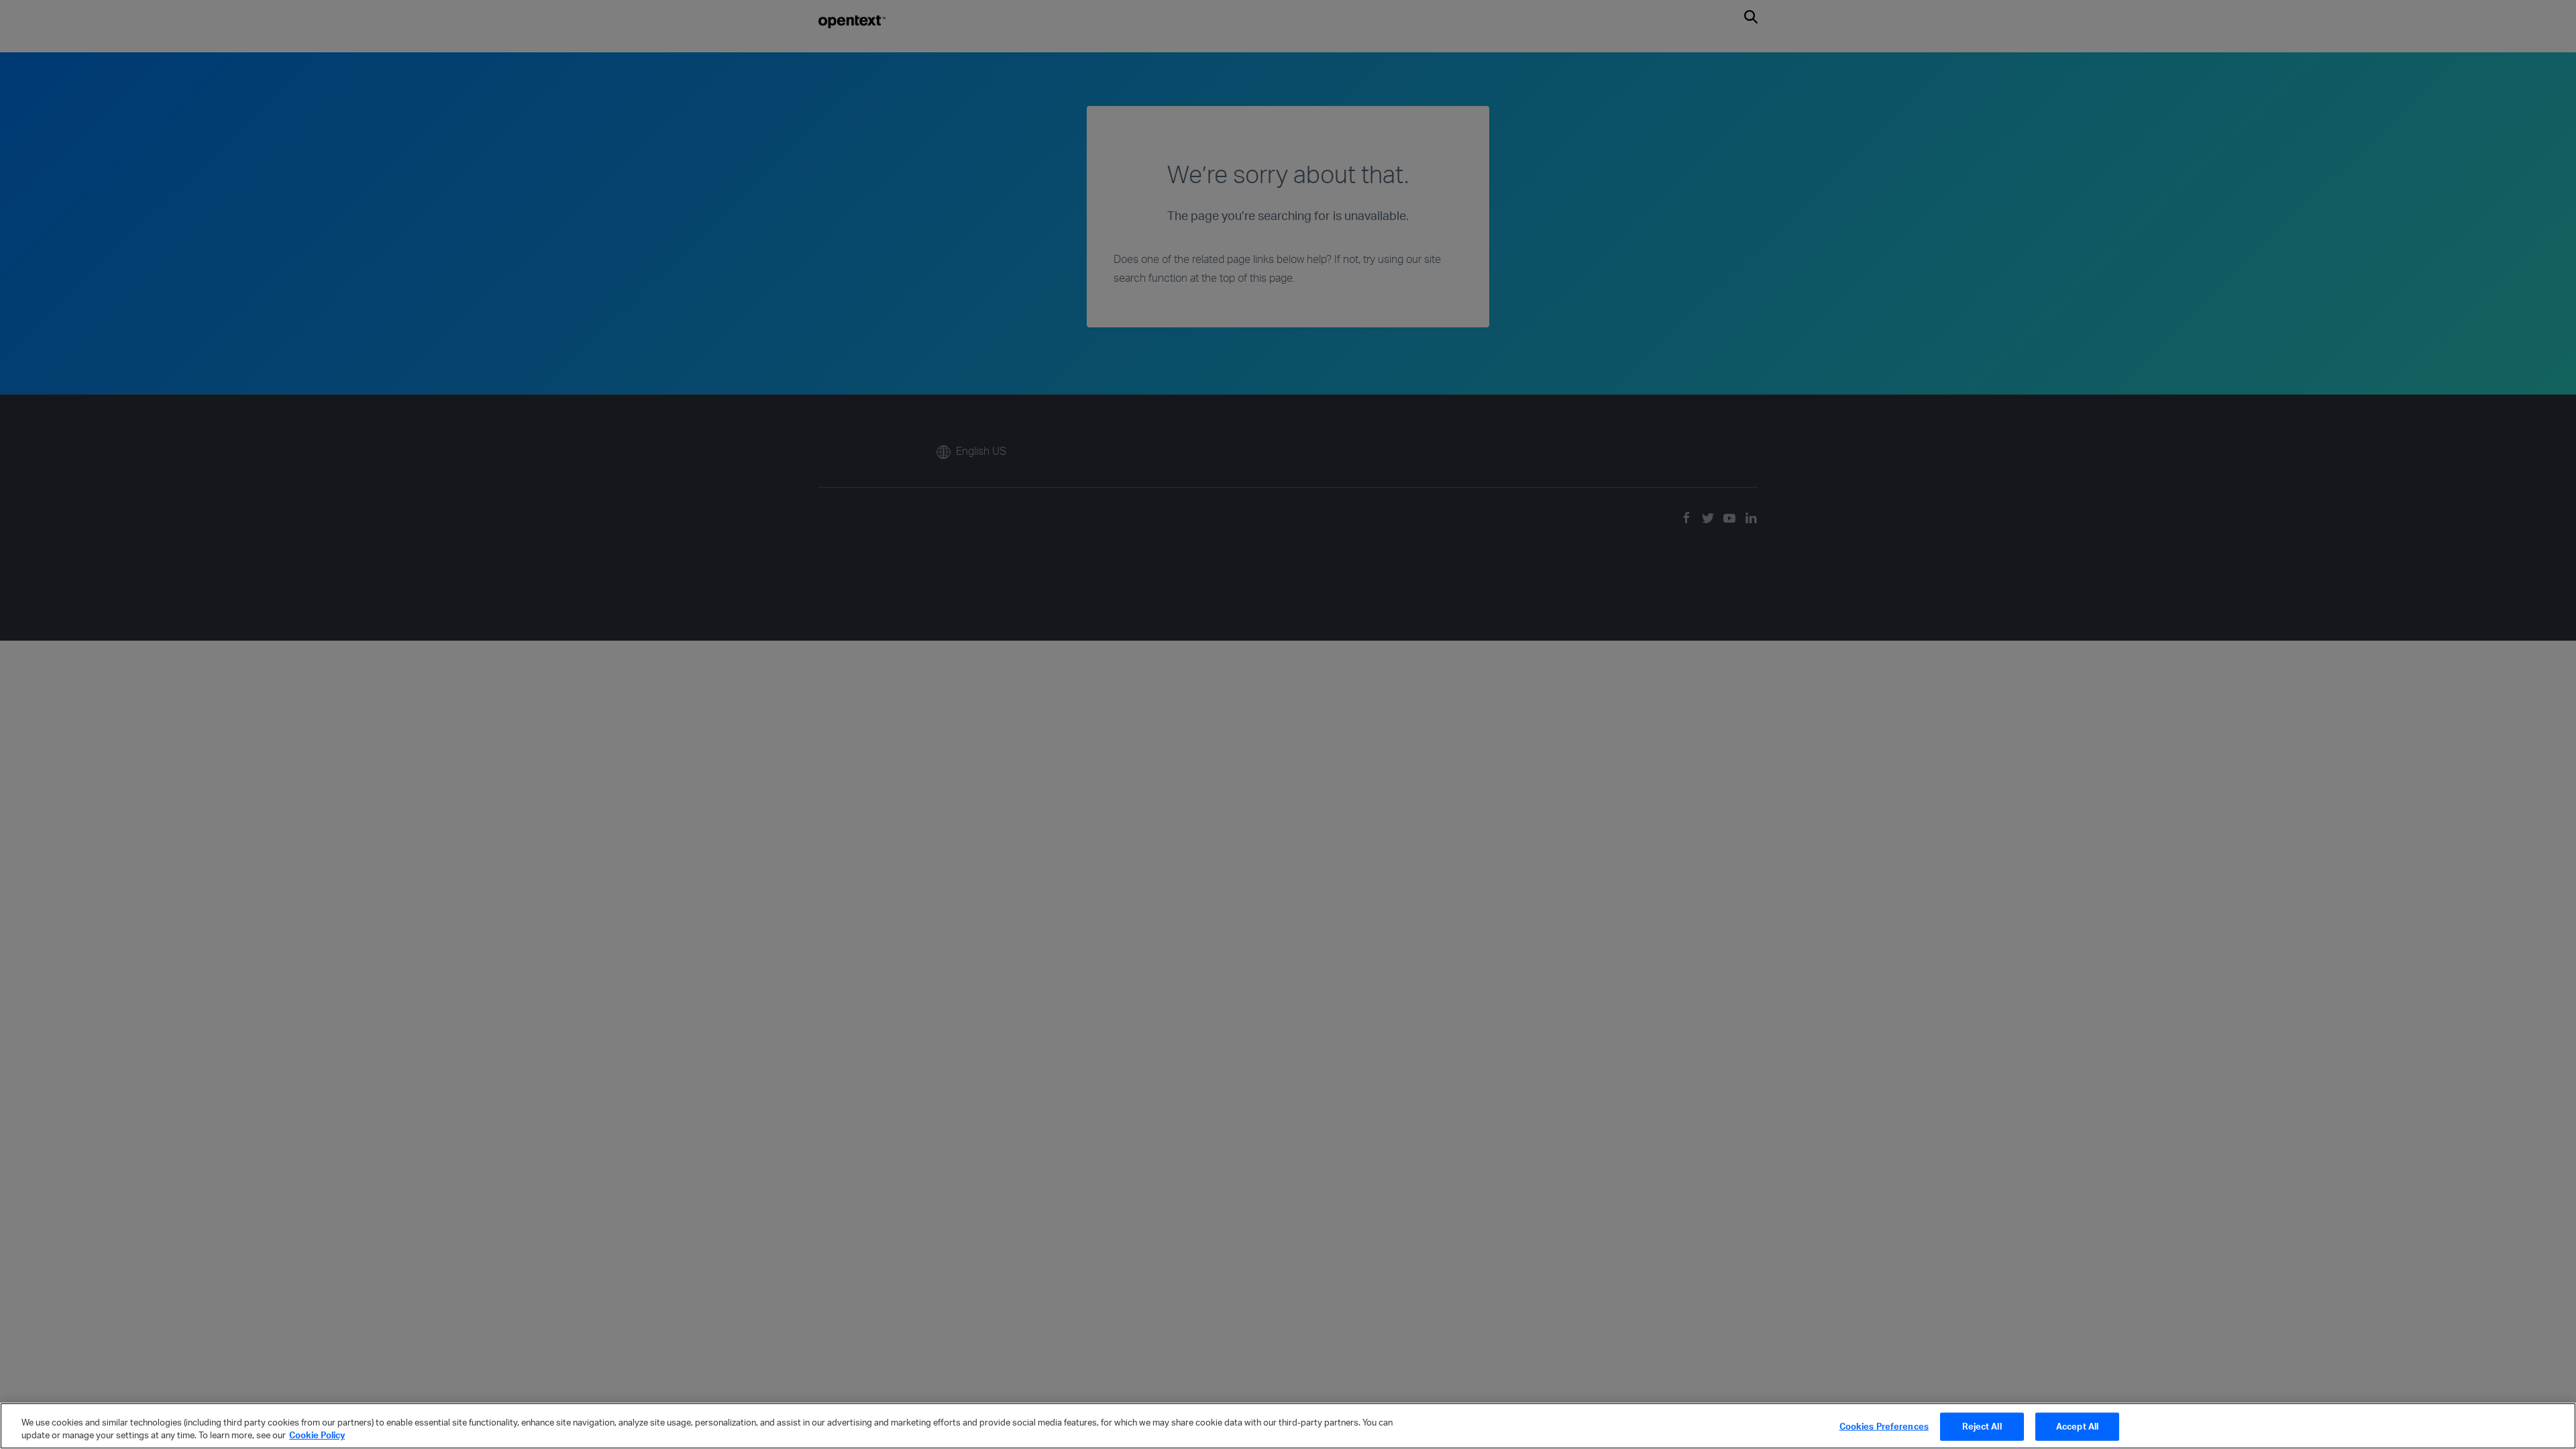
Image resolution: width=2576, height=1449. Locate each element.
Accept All (2077, 1426)
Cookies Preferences (1884, 1426)
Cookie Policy (317, 1435)
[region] (1288, 1426)
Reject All (1982, 1426)
